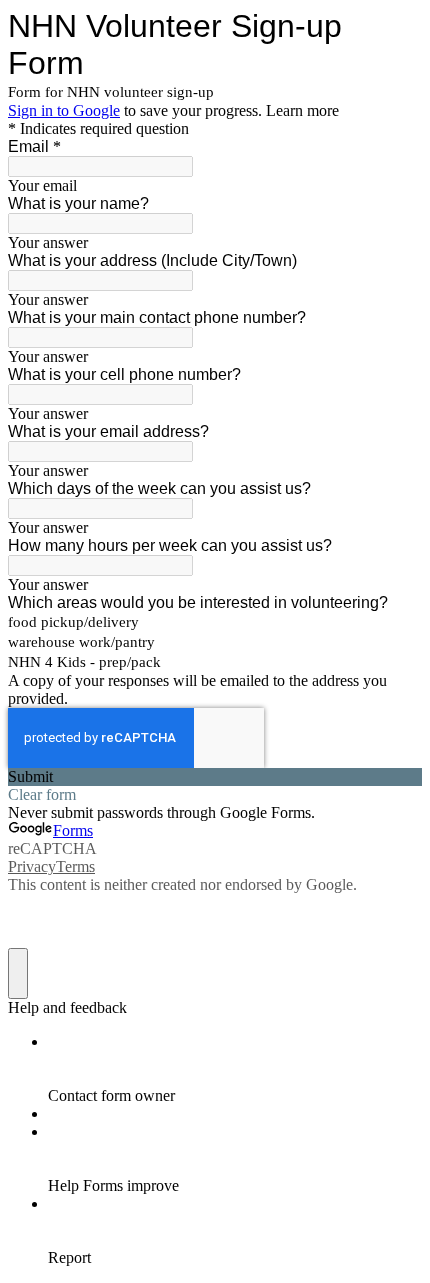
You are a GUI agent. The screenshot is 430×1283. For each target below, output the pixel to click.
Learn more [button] (302, 110)
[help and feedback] (18, 973)
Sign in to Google (64, 110)
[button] (215, 777)
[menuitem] (235, 1069)
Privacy (32, 866)
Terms (75, 866)
